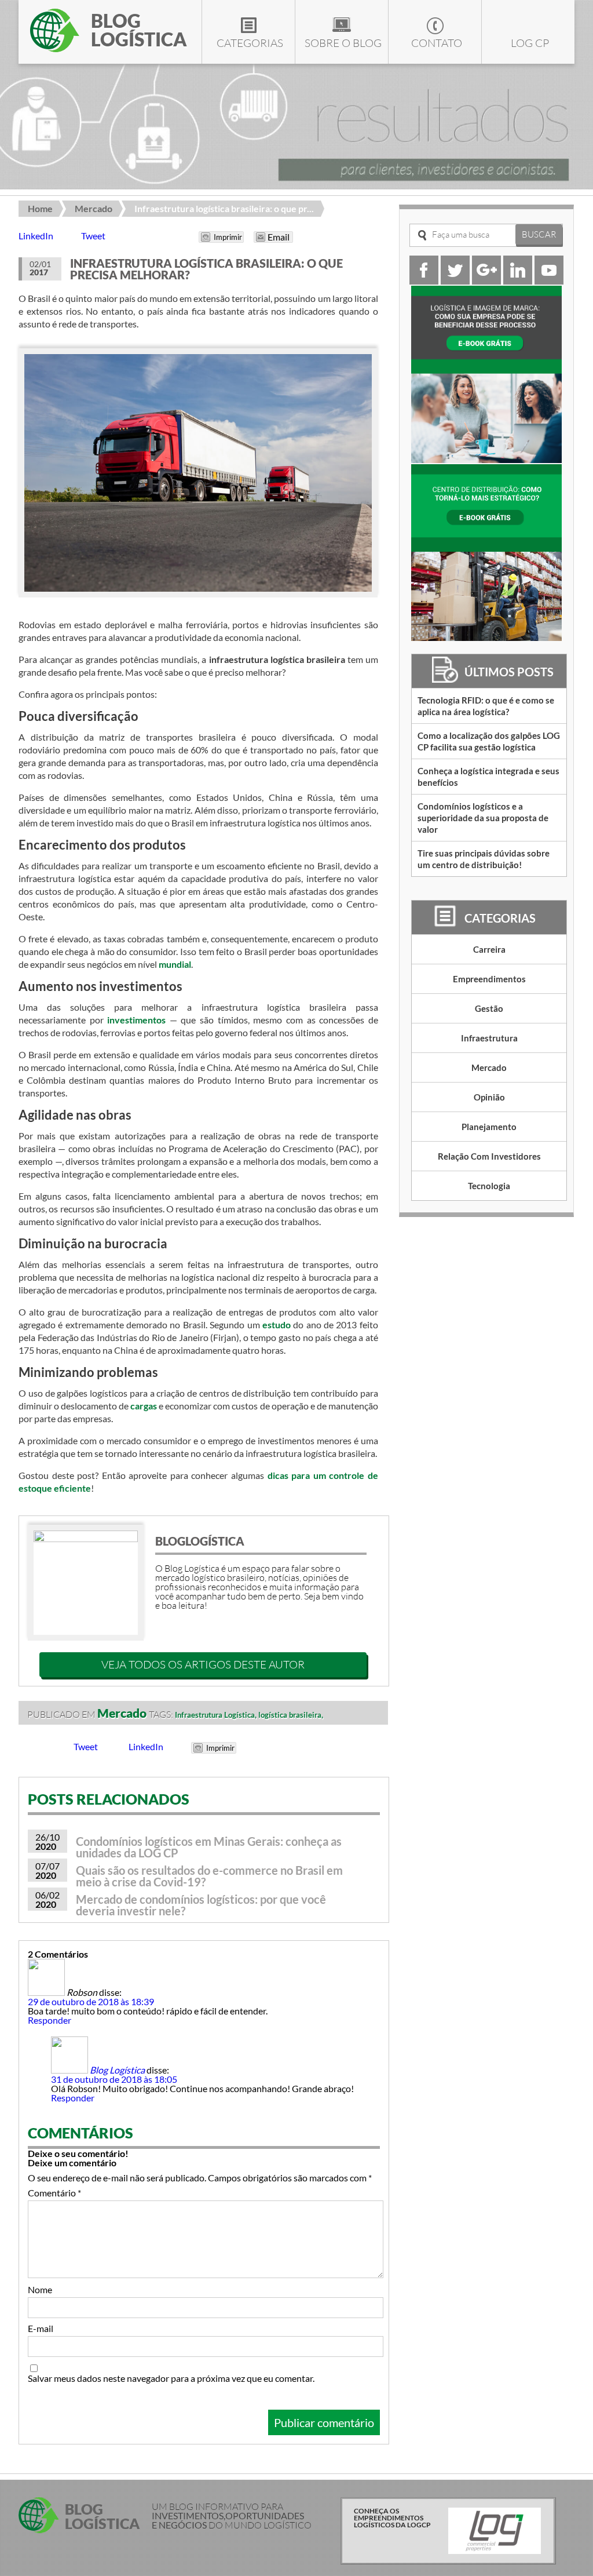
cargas (144, 1406)
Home (40, 208)
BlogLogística (200, 1541)
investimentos (136, 1020)
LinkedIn (36, 236)
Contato (437, 43)
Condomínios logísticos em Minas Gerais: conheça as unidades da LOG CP (209, 1847)
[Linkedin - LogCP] (518, 281)
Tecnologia (489, 1186)
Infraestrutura (489, 1038)
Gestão (489, 1008)
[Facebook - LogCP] (424, 281)
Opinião (489, 1097)
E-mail (41, 2329)
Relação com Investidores (489, 1156)
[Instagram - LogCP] (486, 281)
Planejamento (489, 1127)
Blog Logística (117, 2070)
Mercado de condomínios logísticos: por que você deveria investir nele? (201, 1905)
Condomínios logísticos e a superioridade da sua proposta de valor (483, 818)
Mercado (94, 208)
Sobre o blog (343, 43)
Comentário (54, 2193)
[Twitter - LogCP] (455, 281)
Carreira (489, 949)
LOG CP (530, 43)
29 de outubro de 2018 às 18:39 (91, 2001)
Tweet (93, 236)
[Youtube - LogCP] (549, 281)
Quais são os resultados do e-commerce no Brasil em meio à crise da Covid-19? (209, 1876)
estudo (277, 1325)
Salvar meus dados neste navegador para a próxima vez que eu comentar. (171, 2378)
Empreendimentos (489, 979)
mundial (175, 964)
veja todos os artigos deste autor (203, 1664)
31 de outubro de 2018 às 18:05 (114, 2079)
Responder (50, 2020)
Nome (40, 2290)
